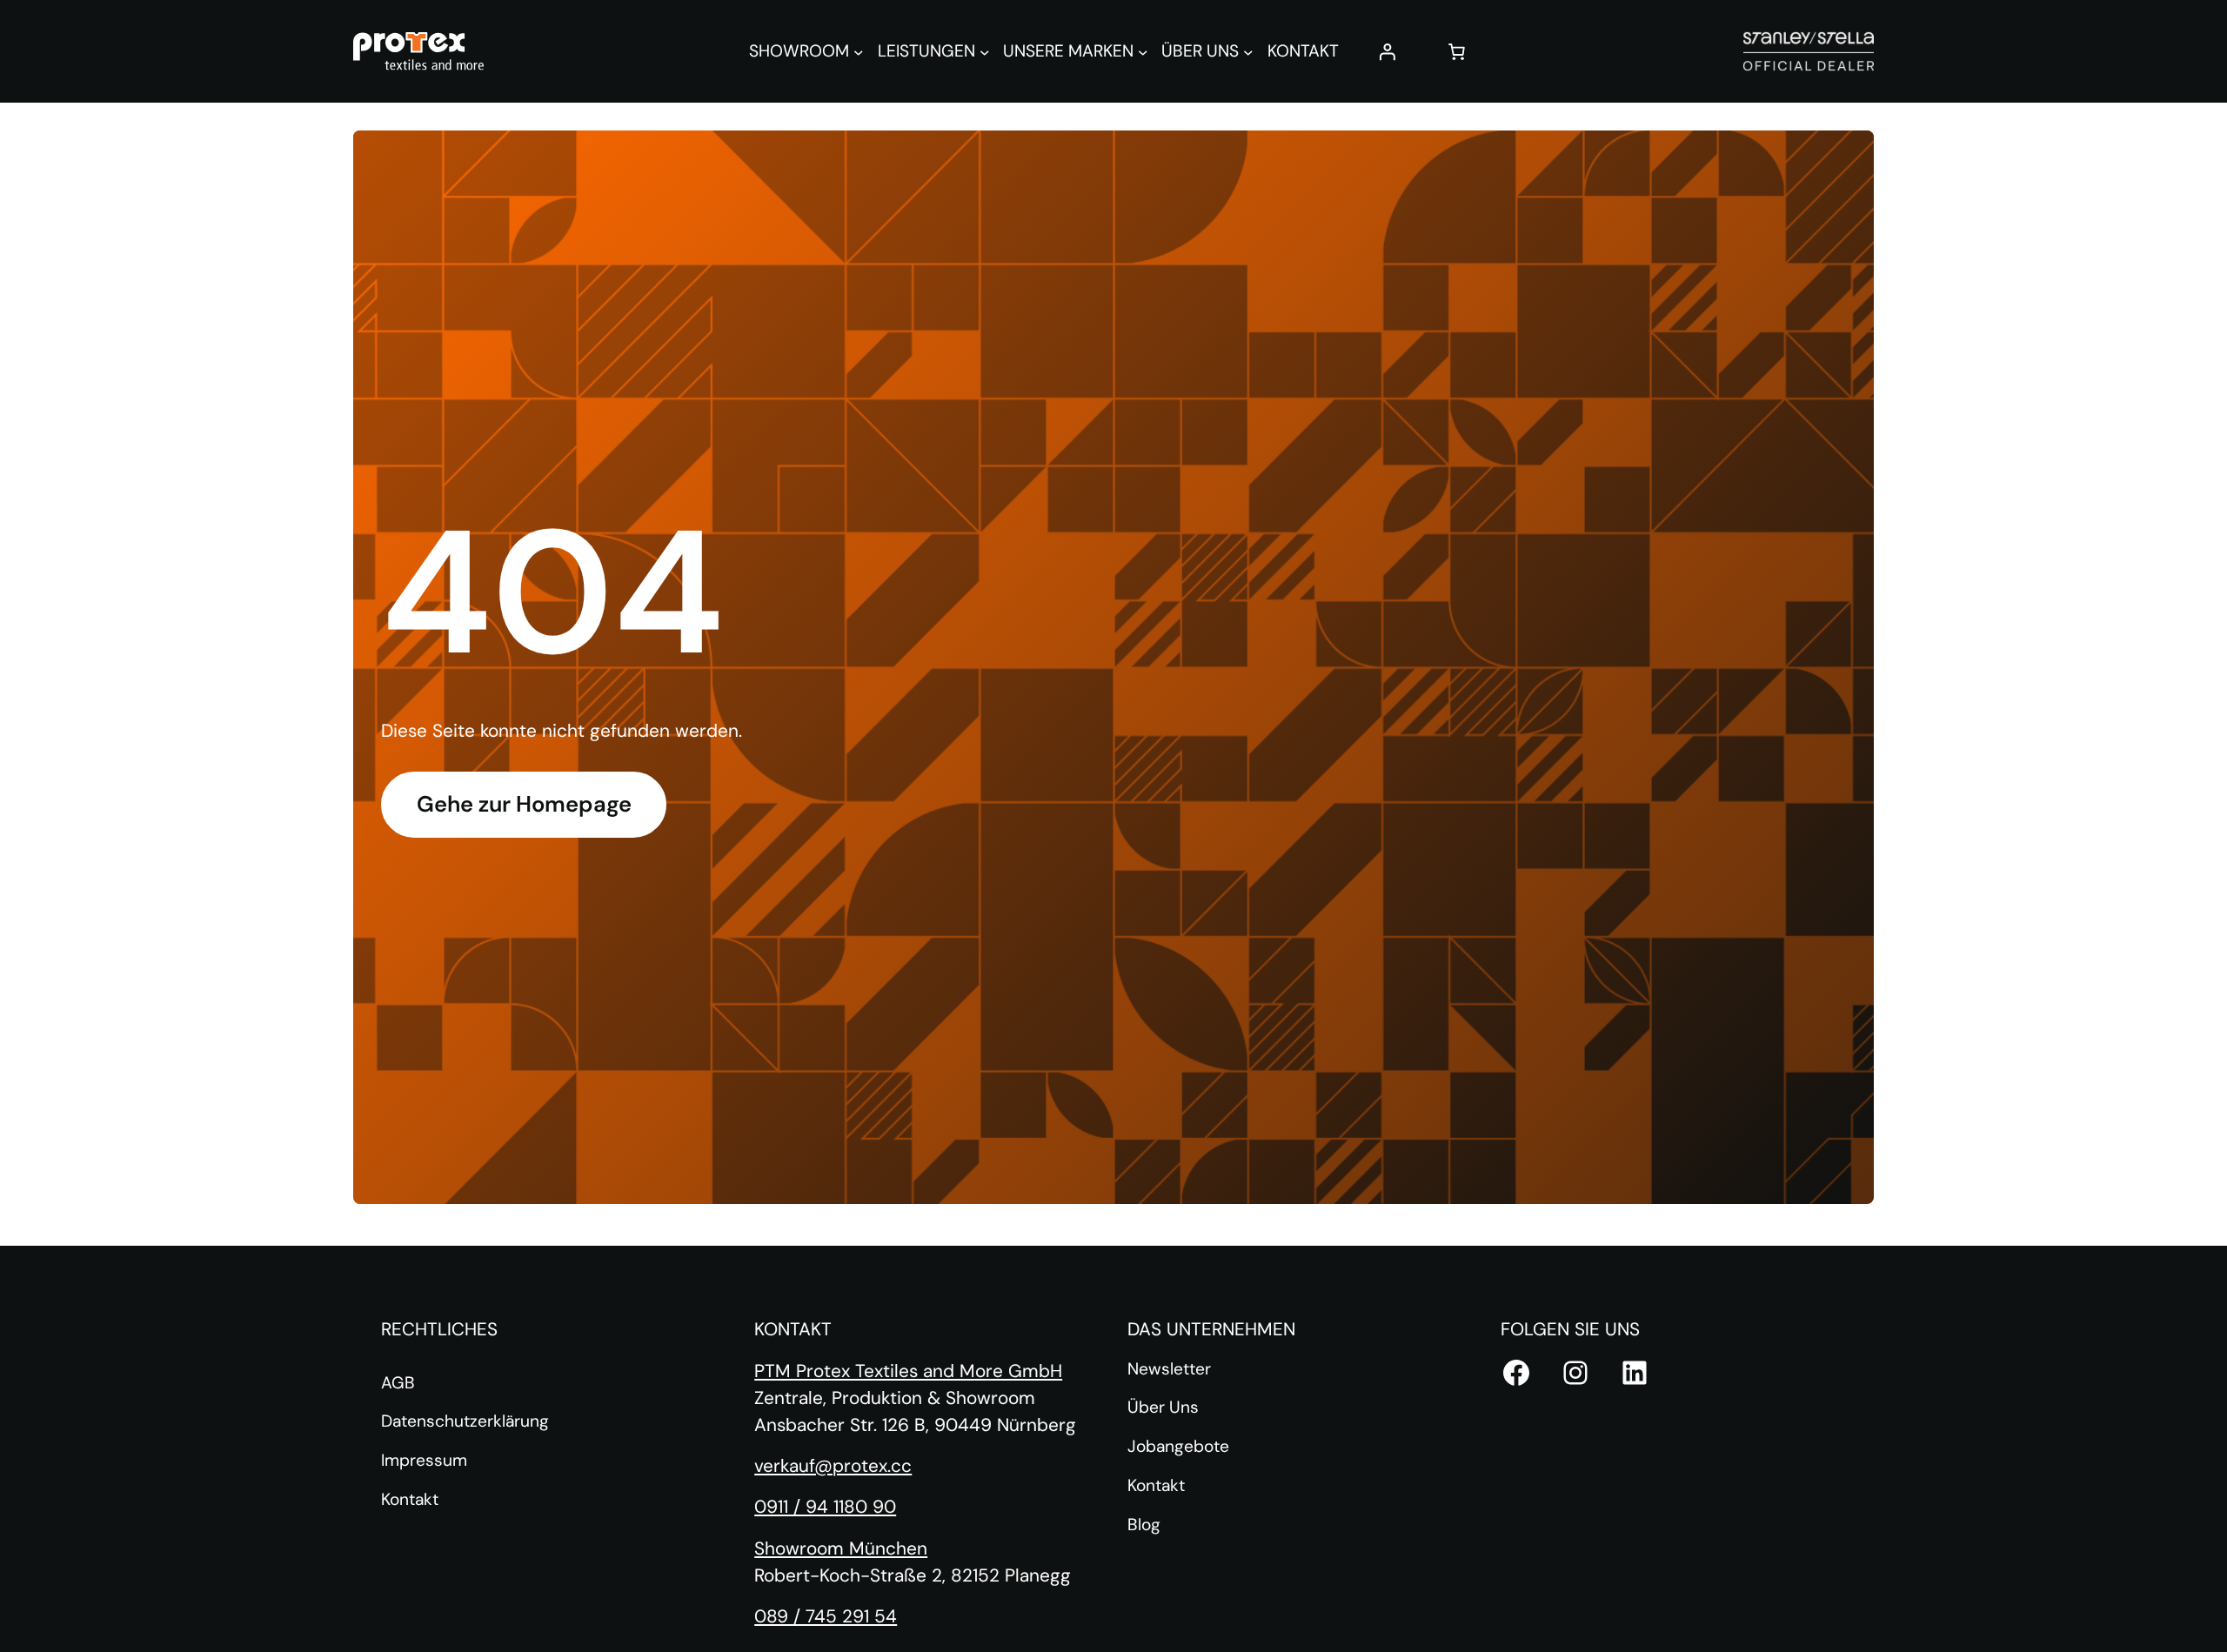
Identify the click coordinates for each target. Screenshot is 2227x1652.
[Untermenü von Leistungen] (985, 51)
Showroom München (841, 1548)
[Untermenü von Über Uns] (1248, 51)
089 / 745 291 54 (826, 1616)
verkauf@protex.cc (833, 1465)
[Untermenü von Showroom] (859, 51)
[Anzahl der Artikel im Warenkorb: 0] (1457, 51)
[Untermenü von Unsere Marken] (1143, 51)
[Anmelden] (1388, 51)
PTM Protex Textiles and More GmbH (908, 1371)
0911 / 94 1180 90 (825, 1506)
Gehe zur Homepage (524, 804)
